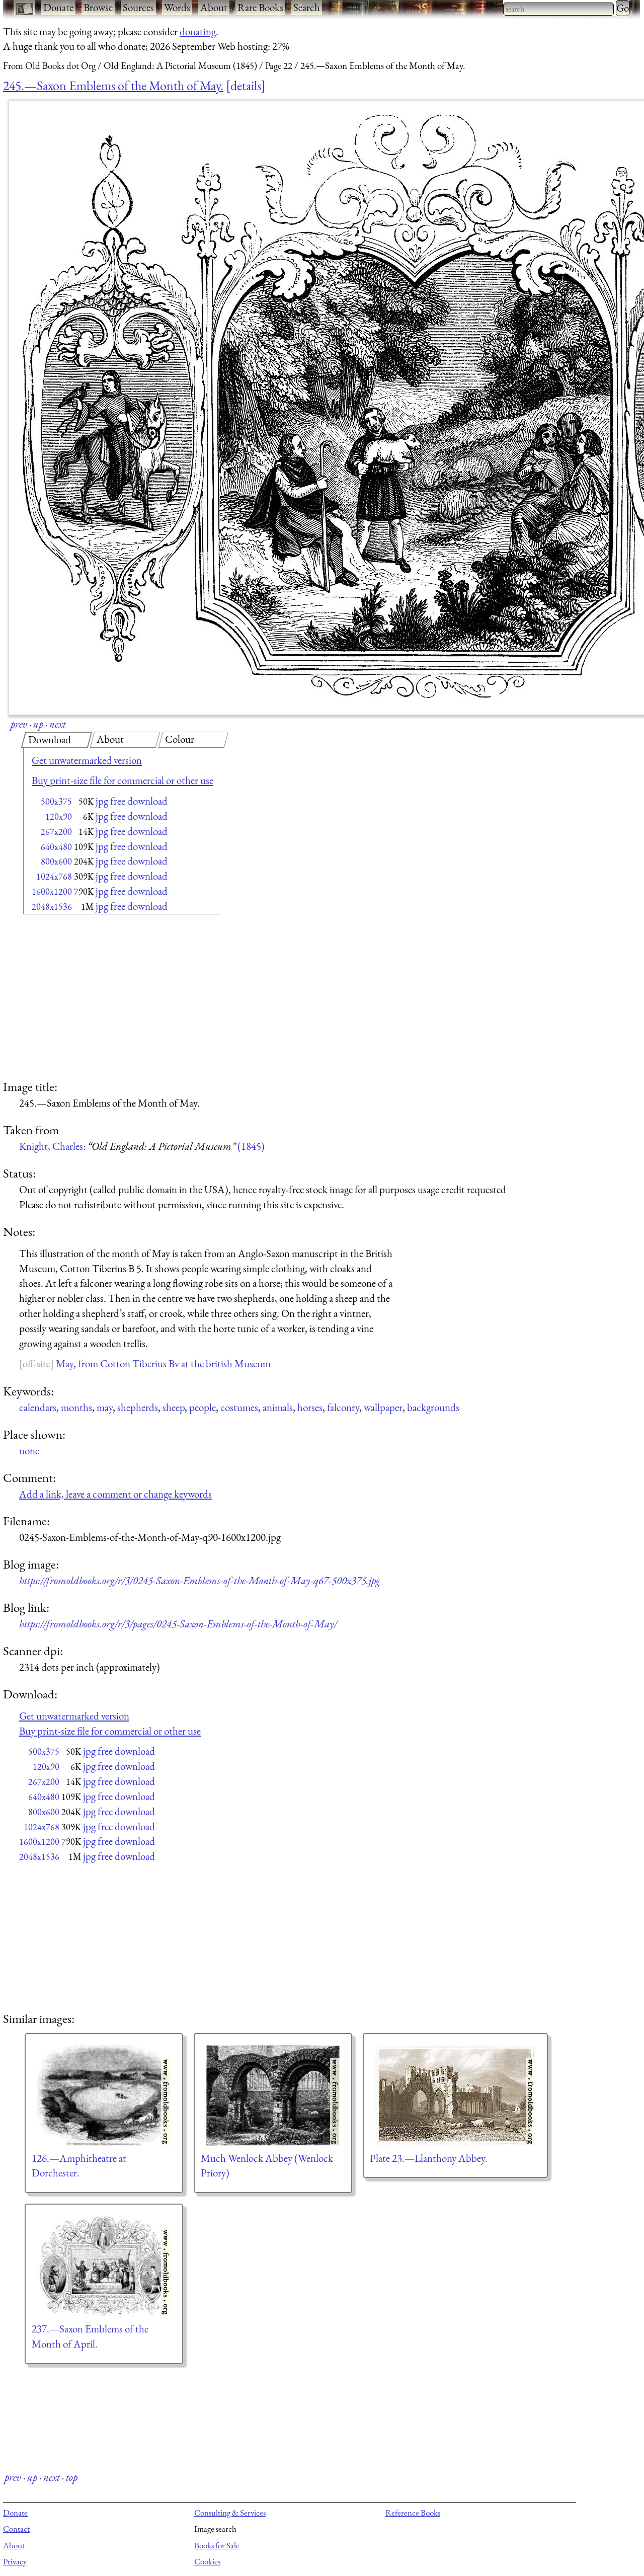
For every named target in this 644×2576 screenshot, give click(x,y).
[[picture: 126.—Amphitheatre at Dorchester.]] (104, 2095)
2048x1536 (52, 907)
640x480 (56, 847)
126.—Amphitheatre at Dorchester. (79, 2166)
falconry (343, 1407)
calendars (38, 1407)
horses (310, 1407)
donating (198, 31)
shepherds (138, 1407)
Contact (16, 2529)
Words (177, 7)
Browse (98, 7)
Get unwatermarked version (87, 760)
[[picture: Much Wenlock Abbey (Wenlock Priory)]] (273, 2095)
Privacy (15, 2561)
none (29, 1451)
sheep (174, 1407)
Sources (138, 7)
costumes (239, 1407)
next (58, 724)
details (246, 86)
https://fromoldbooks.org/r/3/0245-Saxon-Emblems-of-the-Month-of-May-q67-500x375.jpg (200, 1580)
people (203, 1407)
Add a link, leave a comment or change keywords (115, 1494)
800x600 (56, 861)
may (105, 1407)
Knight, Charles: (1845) (142, 1146)
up (38, 724)
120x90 (59, 816)
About (214, 7)
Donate (58, 7)
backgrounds (433, 1407)
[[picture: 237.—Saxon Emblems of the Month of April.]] (104, 2266)
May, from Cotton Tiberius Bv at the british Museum (163, 1363)
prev (19, 724)
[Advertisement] (105, 998)
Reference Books (413, 2513)
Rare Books (260, 7)
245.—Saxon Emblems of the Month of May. (113, 86)
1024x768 (54, 876)
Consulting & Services (230, 2513)
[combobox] (558, 9)
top (72, 2477)
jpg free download (132, 801)
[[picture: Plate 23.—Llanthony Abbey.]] (455, 2095)
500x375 (56, 801)
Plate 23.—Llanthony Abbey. (429, 2158)
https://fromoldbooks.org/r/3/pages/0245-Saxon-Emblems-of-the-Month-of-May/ (178, 1624)
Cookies (207, 2561)
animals (278, 1407)
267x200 (56, 832)
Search (307, 7)
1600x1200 (52, 891)
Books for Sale (217, 2545)
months (76, 1407)
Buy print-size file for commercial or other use (123, 780)
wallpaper (383, 1407)
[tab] (57, 740)
